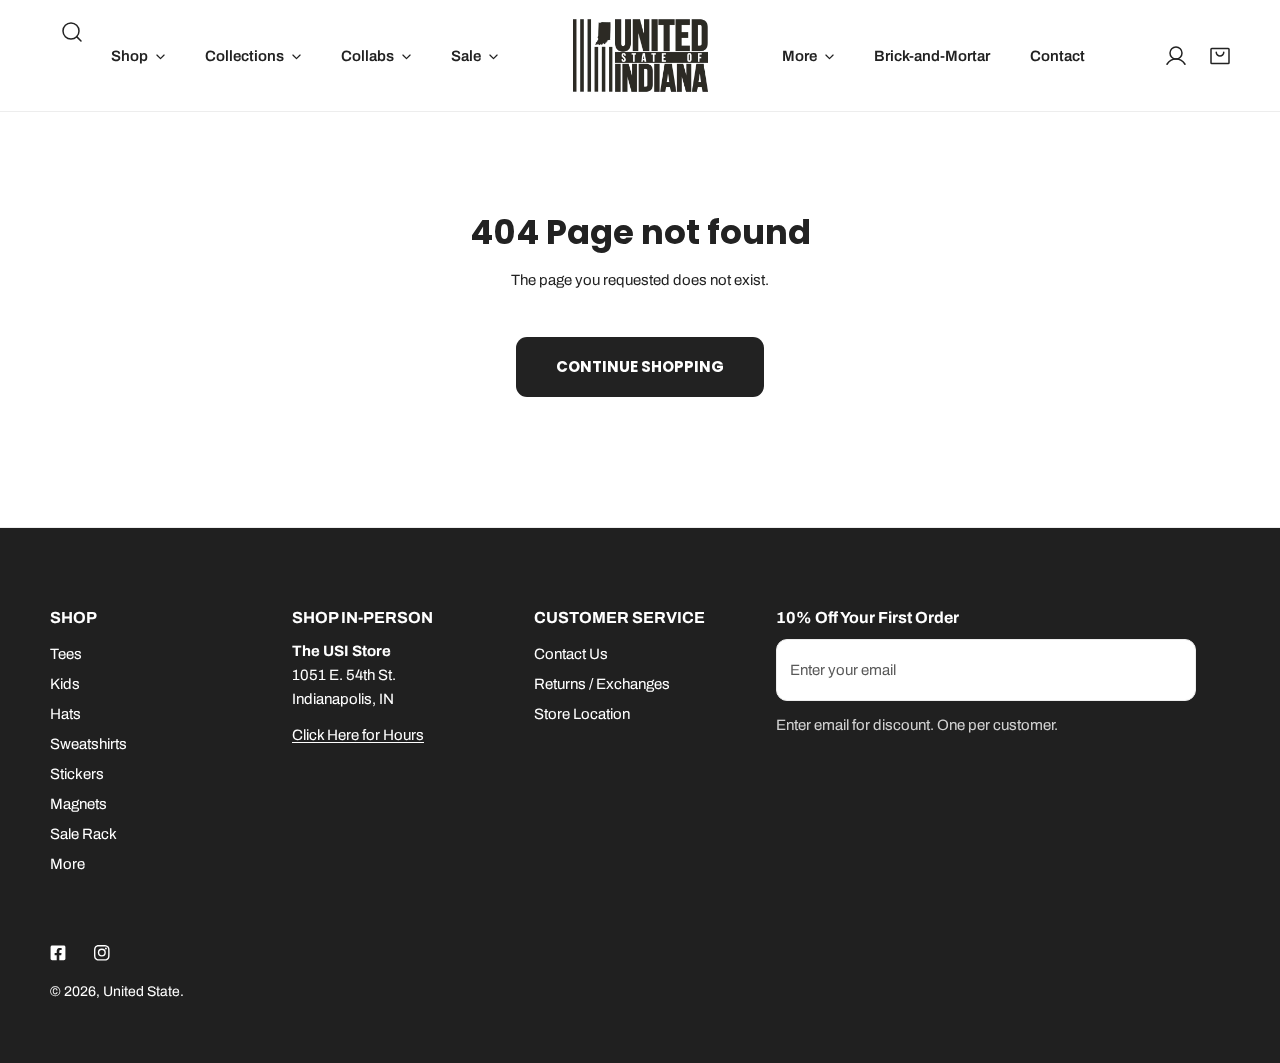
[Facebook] (58, 953)
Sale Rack (83, 834)
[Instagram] (102, 953)
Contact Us (571, 654)
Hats (65, 714)
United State (141, 991)
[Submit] (1170, 669)
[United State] (640, 55)
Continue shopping (640, 366)
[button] (138, 55)
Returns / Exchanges (602, 684)
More (67, 864)
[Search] (72, 32)
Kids (65, 684)
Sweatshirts (88, 744)
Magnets (78, 804)
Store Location (582, 714)
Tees (66, 654)
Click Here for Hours (358, 735)
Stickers (77, 774)
